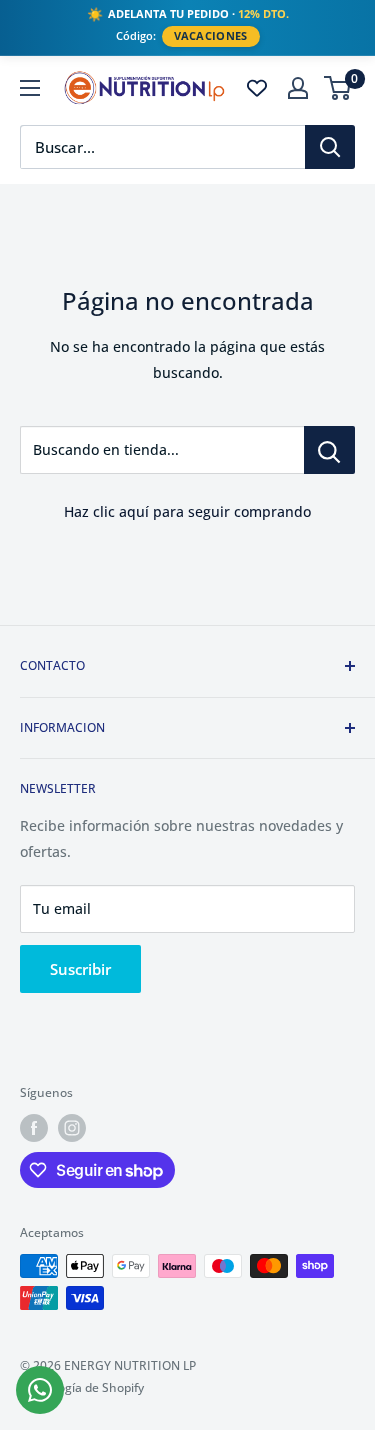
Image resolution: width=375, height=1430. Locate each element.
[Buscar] (330, 147)
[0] (338, 88)
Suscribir (80, 969)
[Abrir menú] (30, 88)
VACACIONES (211, 36)
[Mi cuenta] (298, 88)
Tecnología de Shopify (82, 1387)
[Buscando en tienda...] (329, 450)
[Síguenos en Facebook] (34, 1128)
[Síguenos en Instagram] (72, 1128)
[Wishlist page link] (257, 88)
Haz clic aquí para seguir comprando (187, 511)
